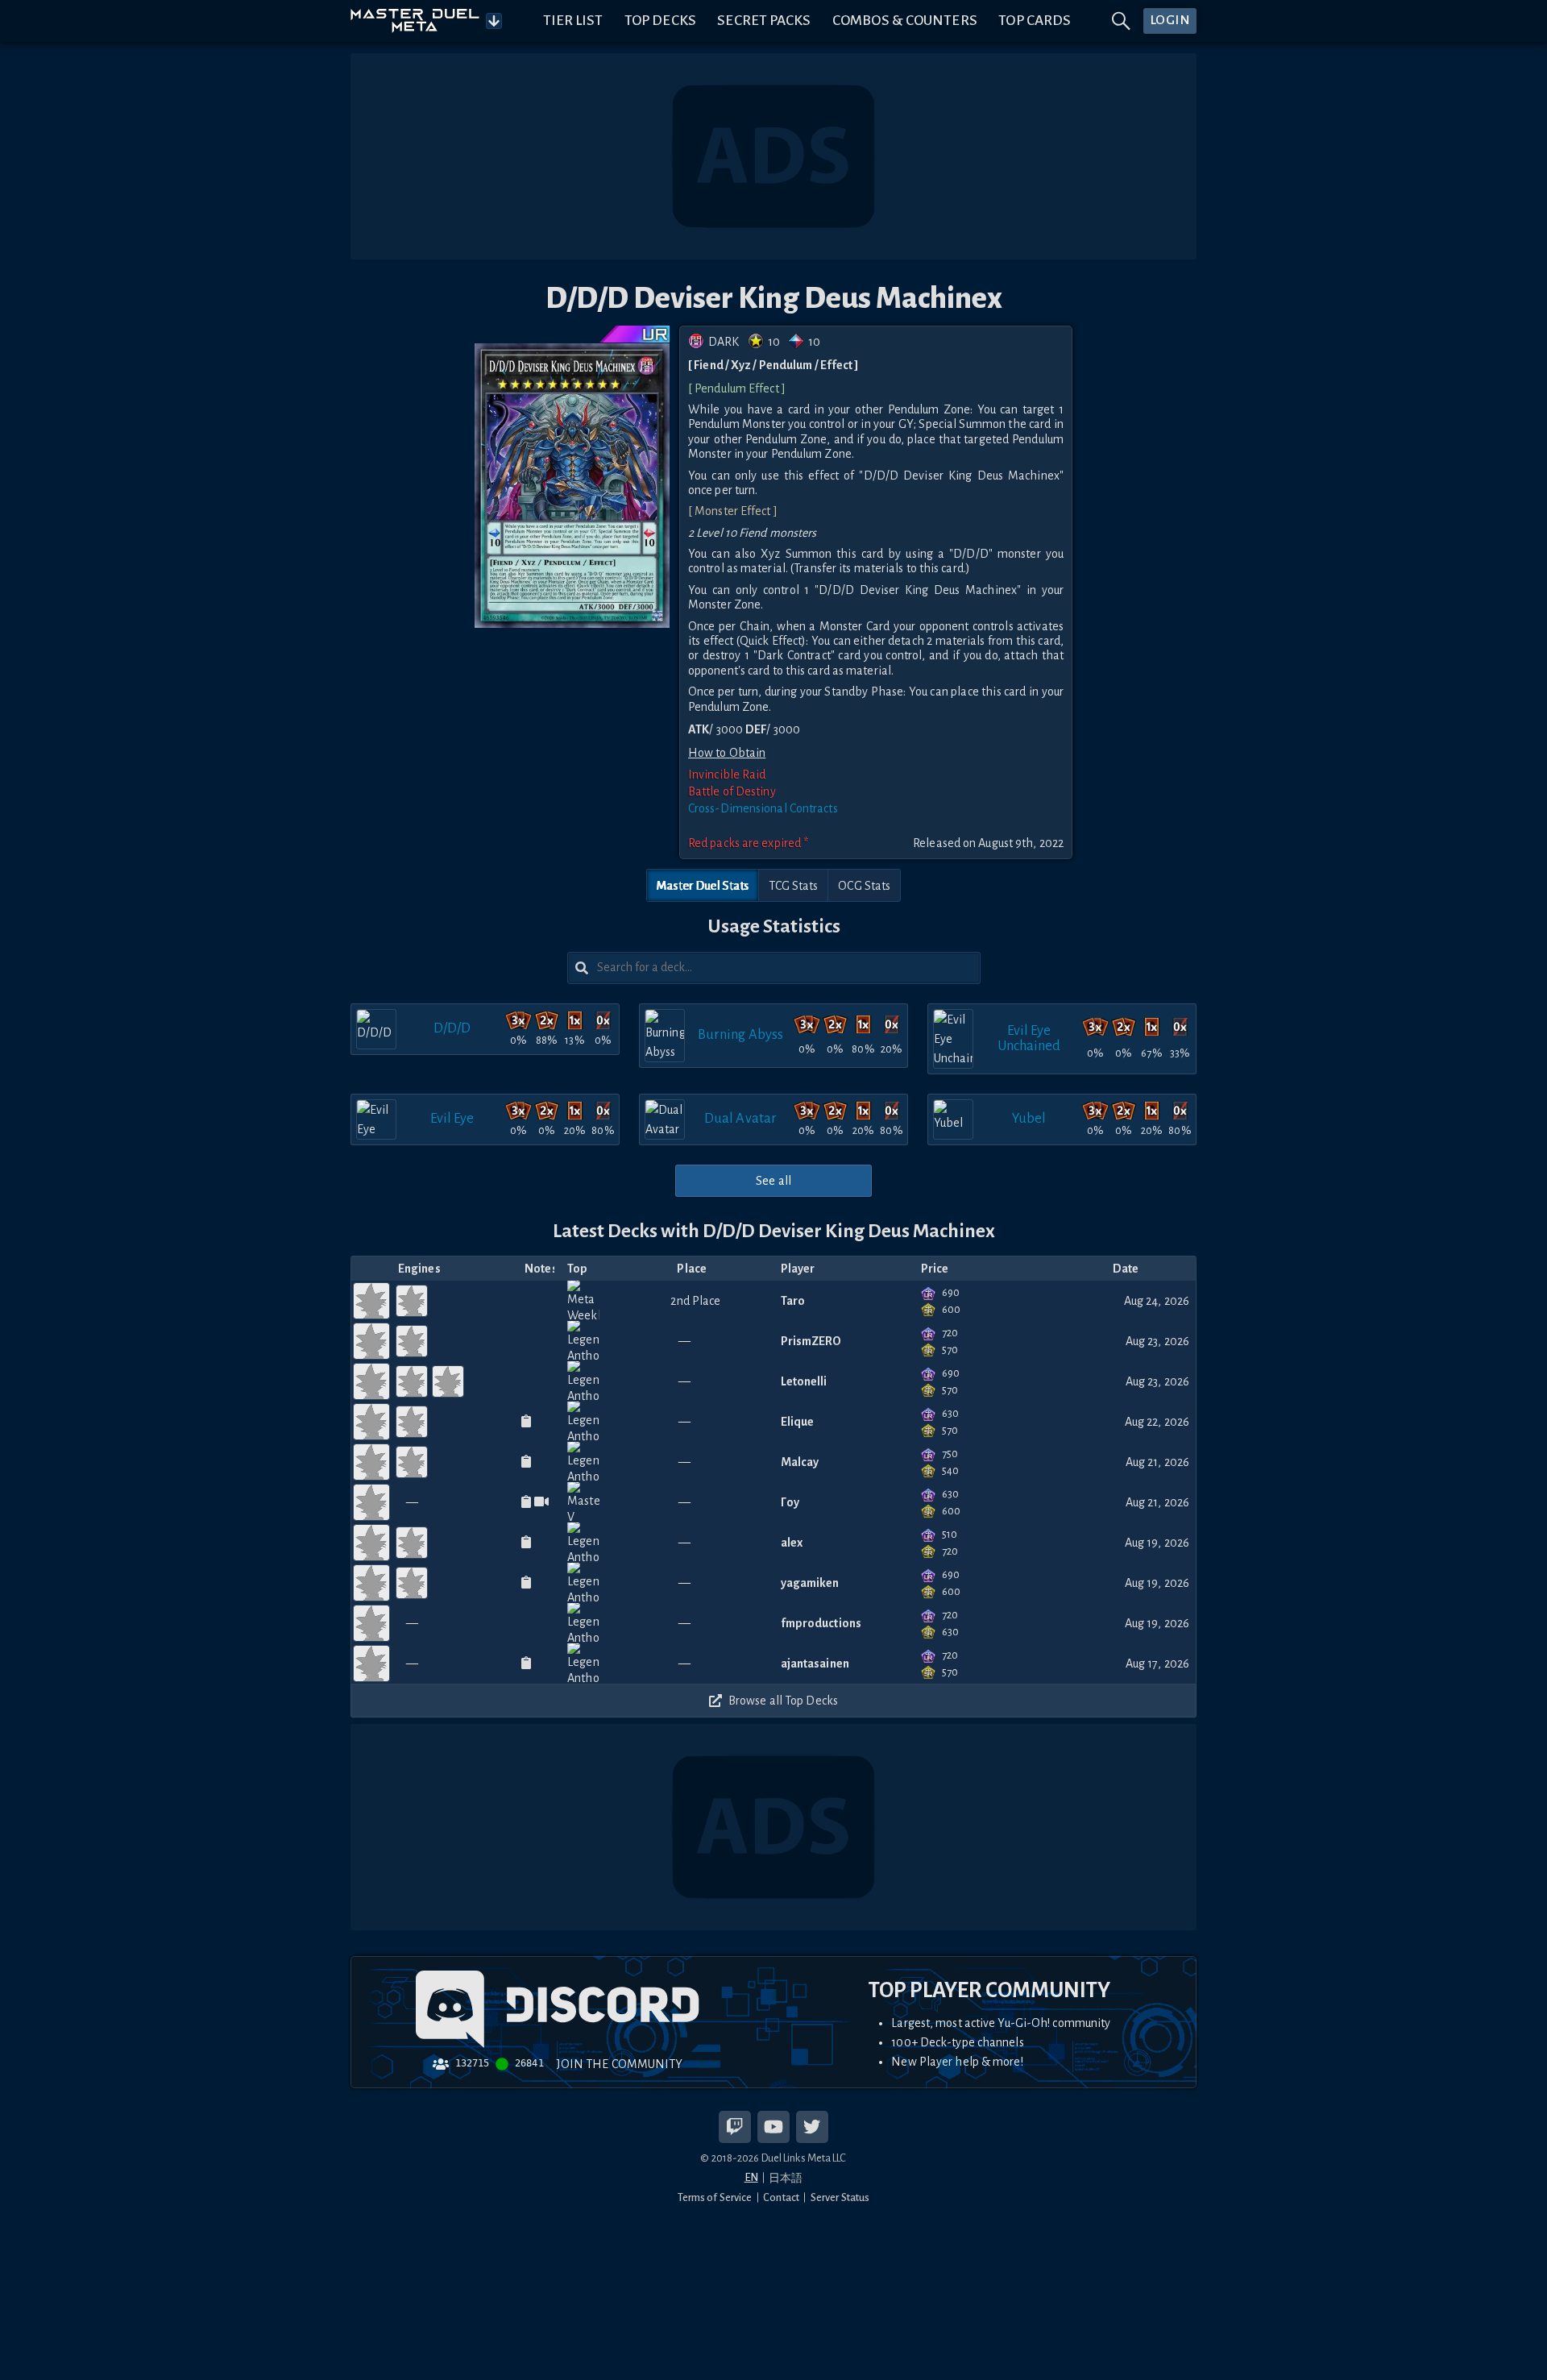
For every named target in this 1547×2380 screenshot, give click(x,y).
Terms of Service (715, 2197)
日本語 (786, 2178)
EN (751, 2177)
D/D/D (452, 1028)
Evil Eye (452, 1118)
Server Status (840, 2197)
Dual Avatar (740, 1118)
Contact (781, 2197)
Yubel (1029, 1118)
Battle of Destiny (732, 791)
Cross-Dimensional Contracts (763, 808)
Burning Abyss (740, 1034)
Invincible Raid (727, 775)
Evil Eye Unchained (1029, 1038)
